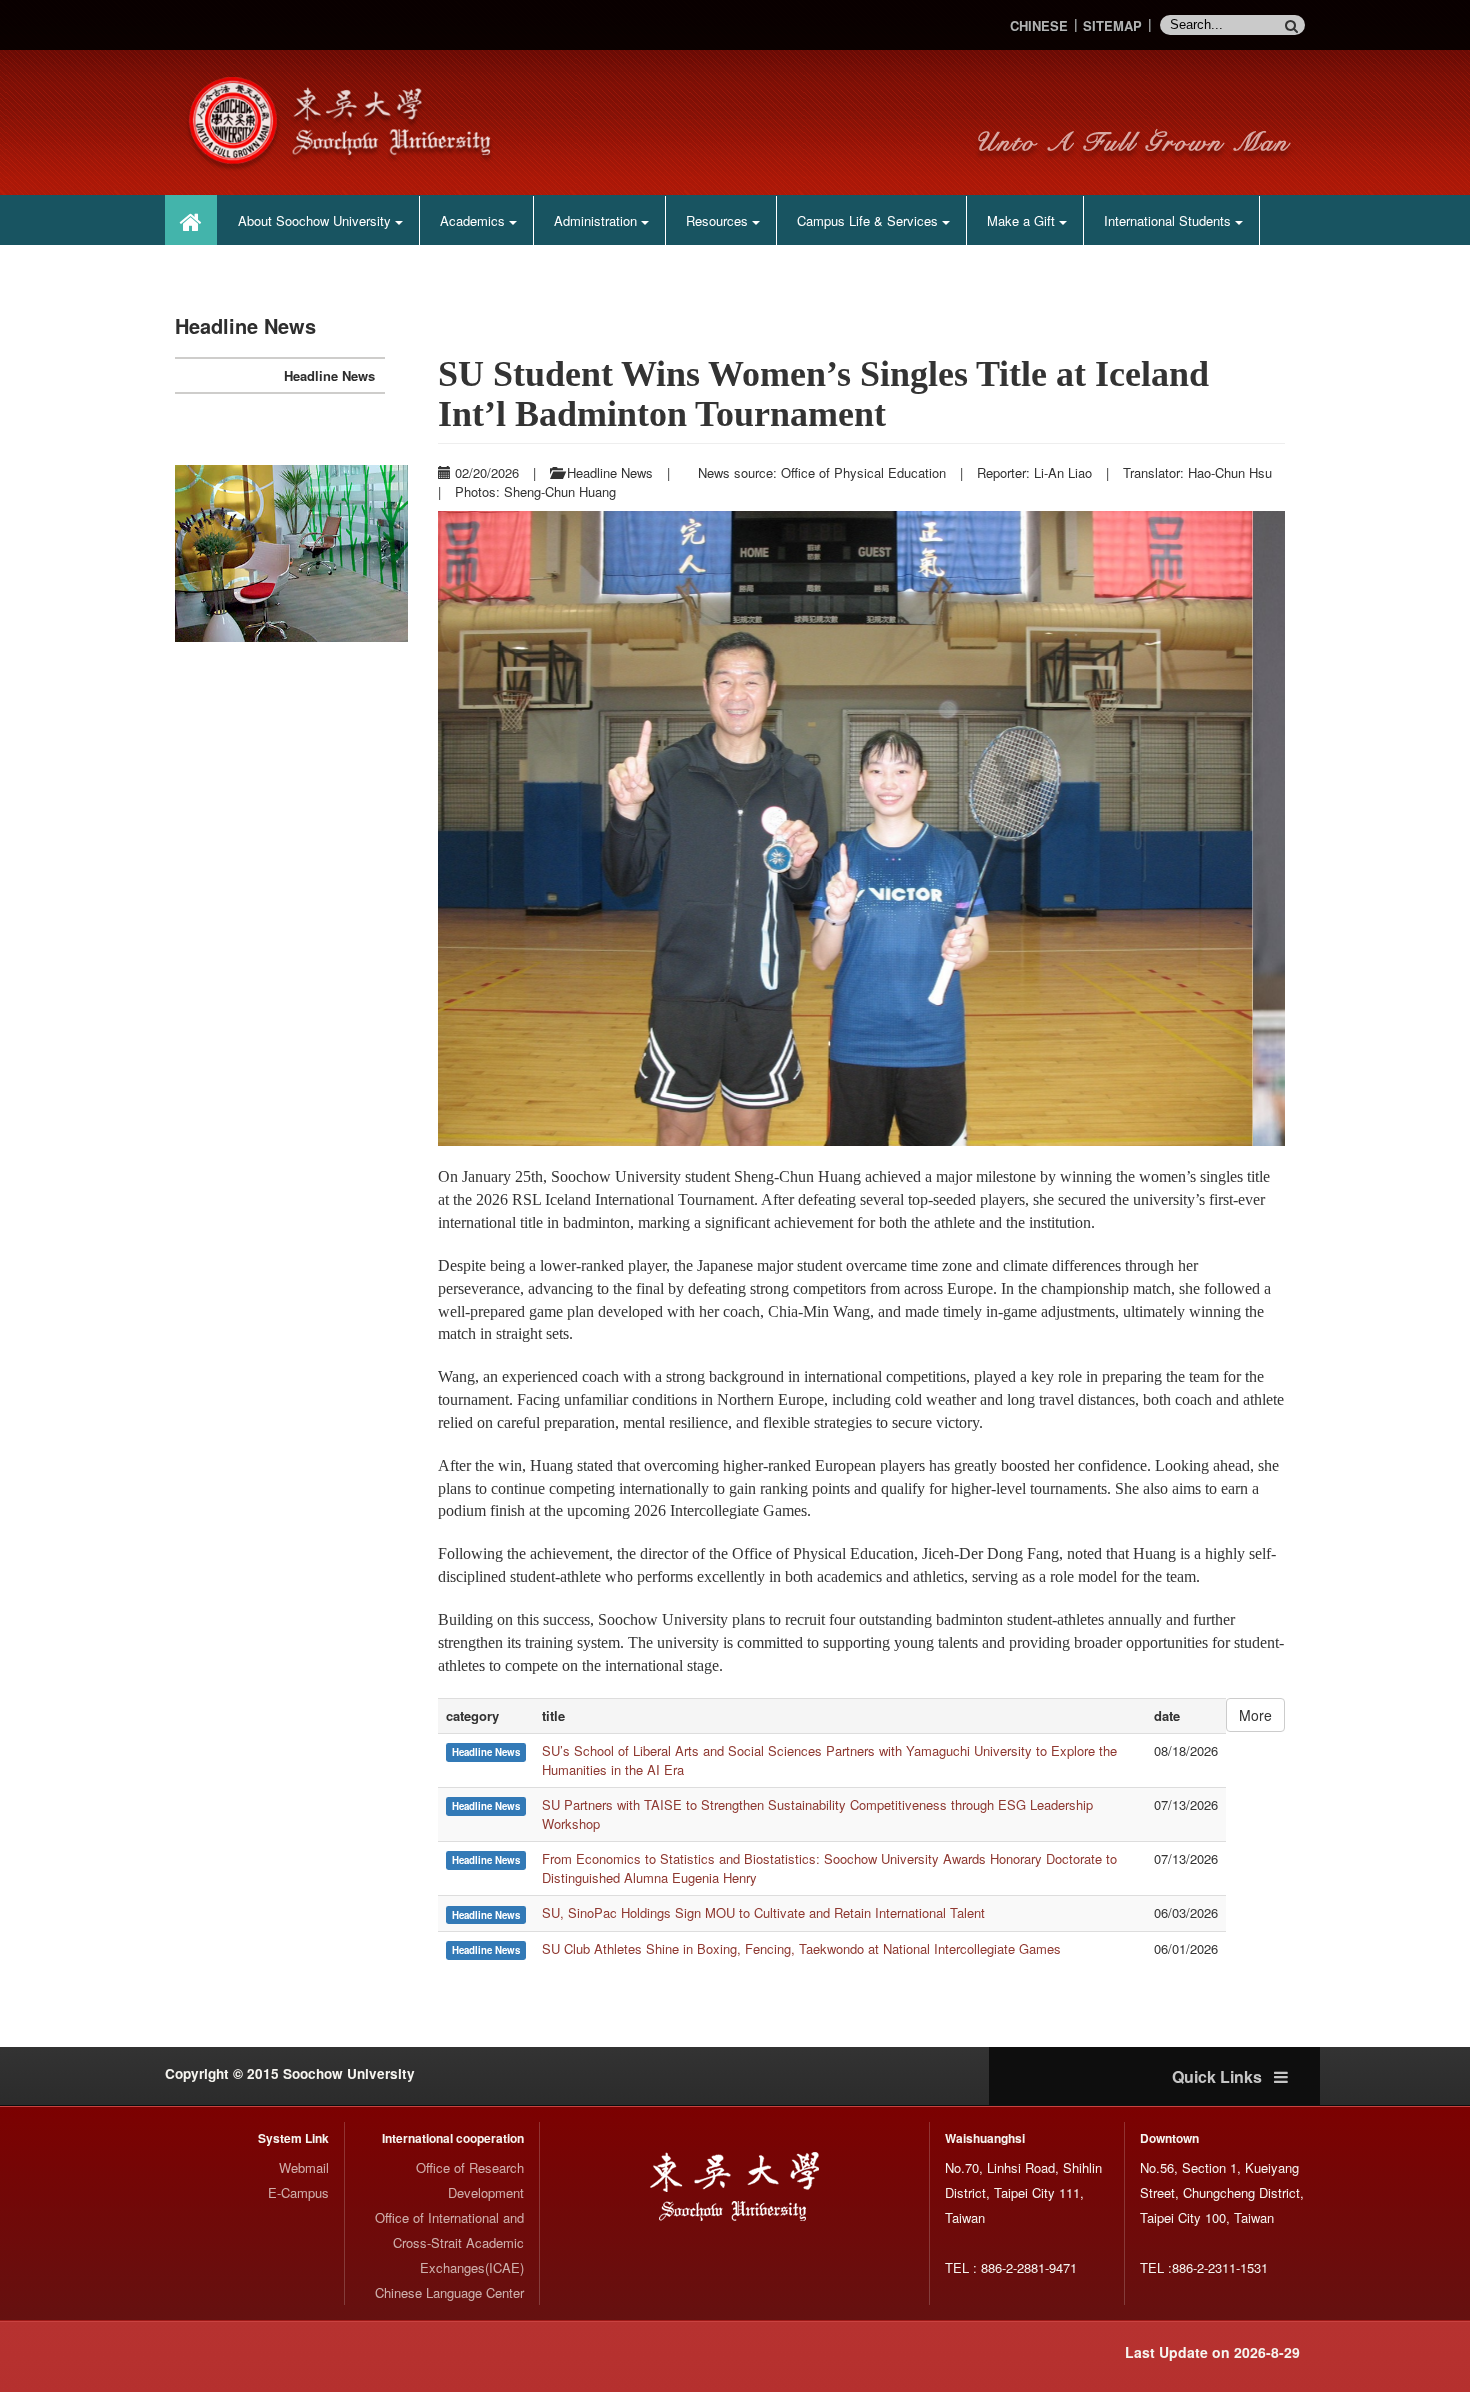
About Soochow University (316, 220)
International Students (1169, 220)
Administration (597, 220)
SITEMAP (1112, 25)
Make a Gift (1023, 220)
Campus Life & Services (869, 220)
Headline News (329, 375)
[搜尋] (1295, 25)
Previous (140, 554)
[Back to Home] (345, 120)
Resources (719, 220)
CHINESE (1039, 25)
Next (443, 554)
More (1255, 2351)
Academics (474, 220)
